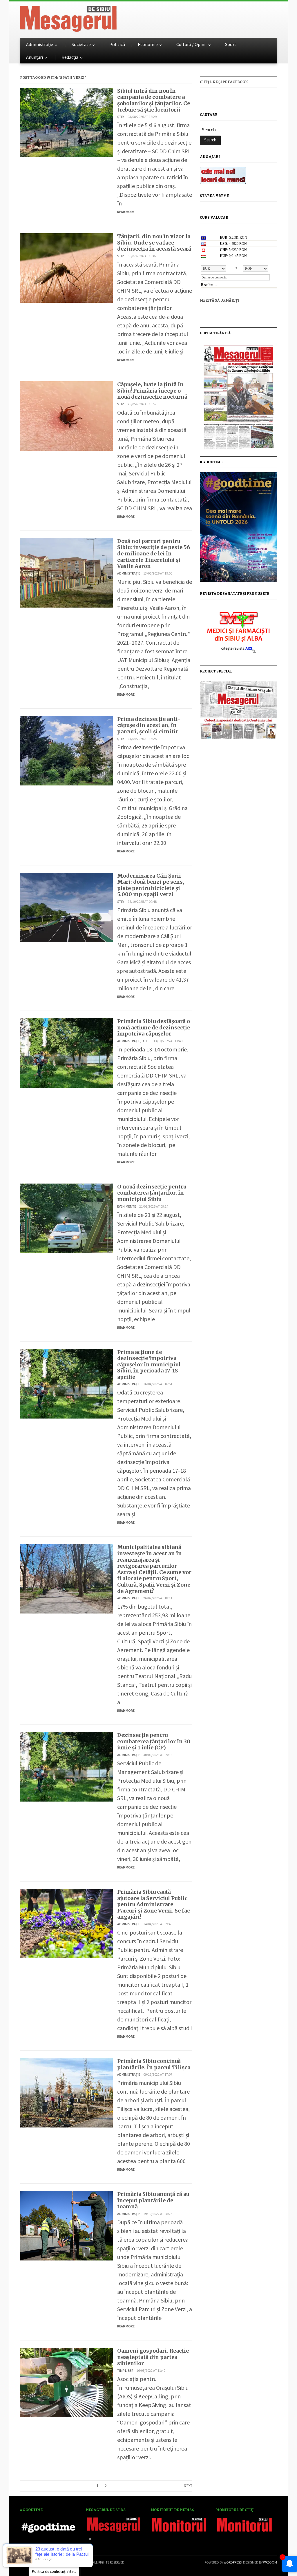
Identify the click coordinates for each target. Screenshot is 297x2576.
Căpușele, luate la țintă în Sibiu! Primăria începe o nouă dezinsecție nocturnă (152, 391)
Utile (146, 1041)
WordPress (233, 2562)
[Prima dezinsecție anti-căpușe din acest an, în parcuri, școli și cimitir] (66, 750)
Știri (121, 117)
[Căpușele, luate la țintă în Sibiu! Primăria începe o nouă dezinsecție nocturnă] (66, 415)
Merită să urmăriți (219, 300)
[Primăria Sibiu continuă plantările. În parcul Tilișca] (66, 2092)
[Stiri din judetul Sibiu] (68, 18)
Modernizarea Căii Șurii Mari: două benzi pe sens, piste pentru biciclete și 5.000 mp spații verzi (151, 885)
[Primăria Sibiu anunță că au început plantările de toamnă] (66, 2225)
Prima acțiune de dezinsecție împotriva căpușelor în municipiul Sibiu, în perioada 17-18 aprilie (149, 1364)
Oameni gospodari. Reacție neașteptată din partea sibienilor (153, 2357)
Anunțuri (35, 57)
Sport (231, 44)
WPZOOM (270, 2562)
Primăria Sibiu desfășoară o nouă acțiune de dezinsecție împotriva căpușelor (154, 1027)
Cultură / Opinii (191, 44)
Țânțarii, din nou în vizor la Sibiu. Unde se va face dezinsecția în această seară (154, 243)
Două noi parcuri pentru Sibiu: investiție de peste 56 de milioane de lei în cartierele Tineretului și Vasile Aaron (154, 554)
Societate (81, 44)
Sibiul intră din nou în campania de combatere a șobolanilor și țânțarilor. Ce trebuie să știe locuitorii (154, 100)
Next (188, 2486)
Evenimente (127, 1206)
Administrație (40, 44)
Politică (117, 44)
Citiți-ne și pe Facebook (224, 82)
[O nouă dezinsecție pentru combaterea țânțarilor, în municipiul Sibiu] (66, 1218)
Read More (126, 212)
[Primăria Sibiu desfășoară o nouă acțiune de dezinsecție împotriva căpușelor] (66, 1052)
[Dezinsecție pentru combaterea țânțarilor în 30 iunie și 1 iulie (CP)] (66, 1766)
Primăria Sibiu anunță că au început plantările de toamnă (153, 2200)
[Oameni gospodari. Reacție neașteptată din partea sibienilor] (66, 2382)
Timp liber (125, 2370)
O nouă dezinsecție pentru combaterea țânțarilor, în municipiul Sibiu (152, 1193)
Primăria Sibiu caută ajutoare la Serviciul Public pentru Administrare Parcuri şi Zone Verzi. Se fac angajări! (154, 1904)
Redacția (70, 57)
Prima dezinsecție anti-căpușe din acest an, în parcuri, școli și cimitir (149, 725)
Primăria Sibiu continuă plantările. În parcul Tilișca (154, 2064)
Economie (148, 44)
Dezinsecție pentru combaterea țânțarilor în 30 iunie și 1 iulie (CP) (154, 1741)
